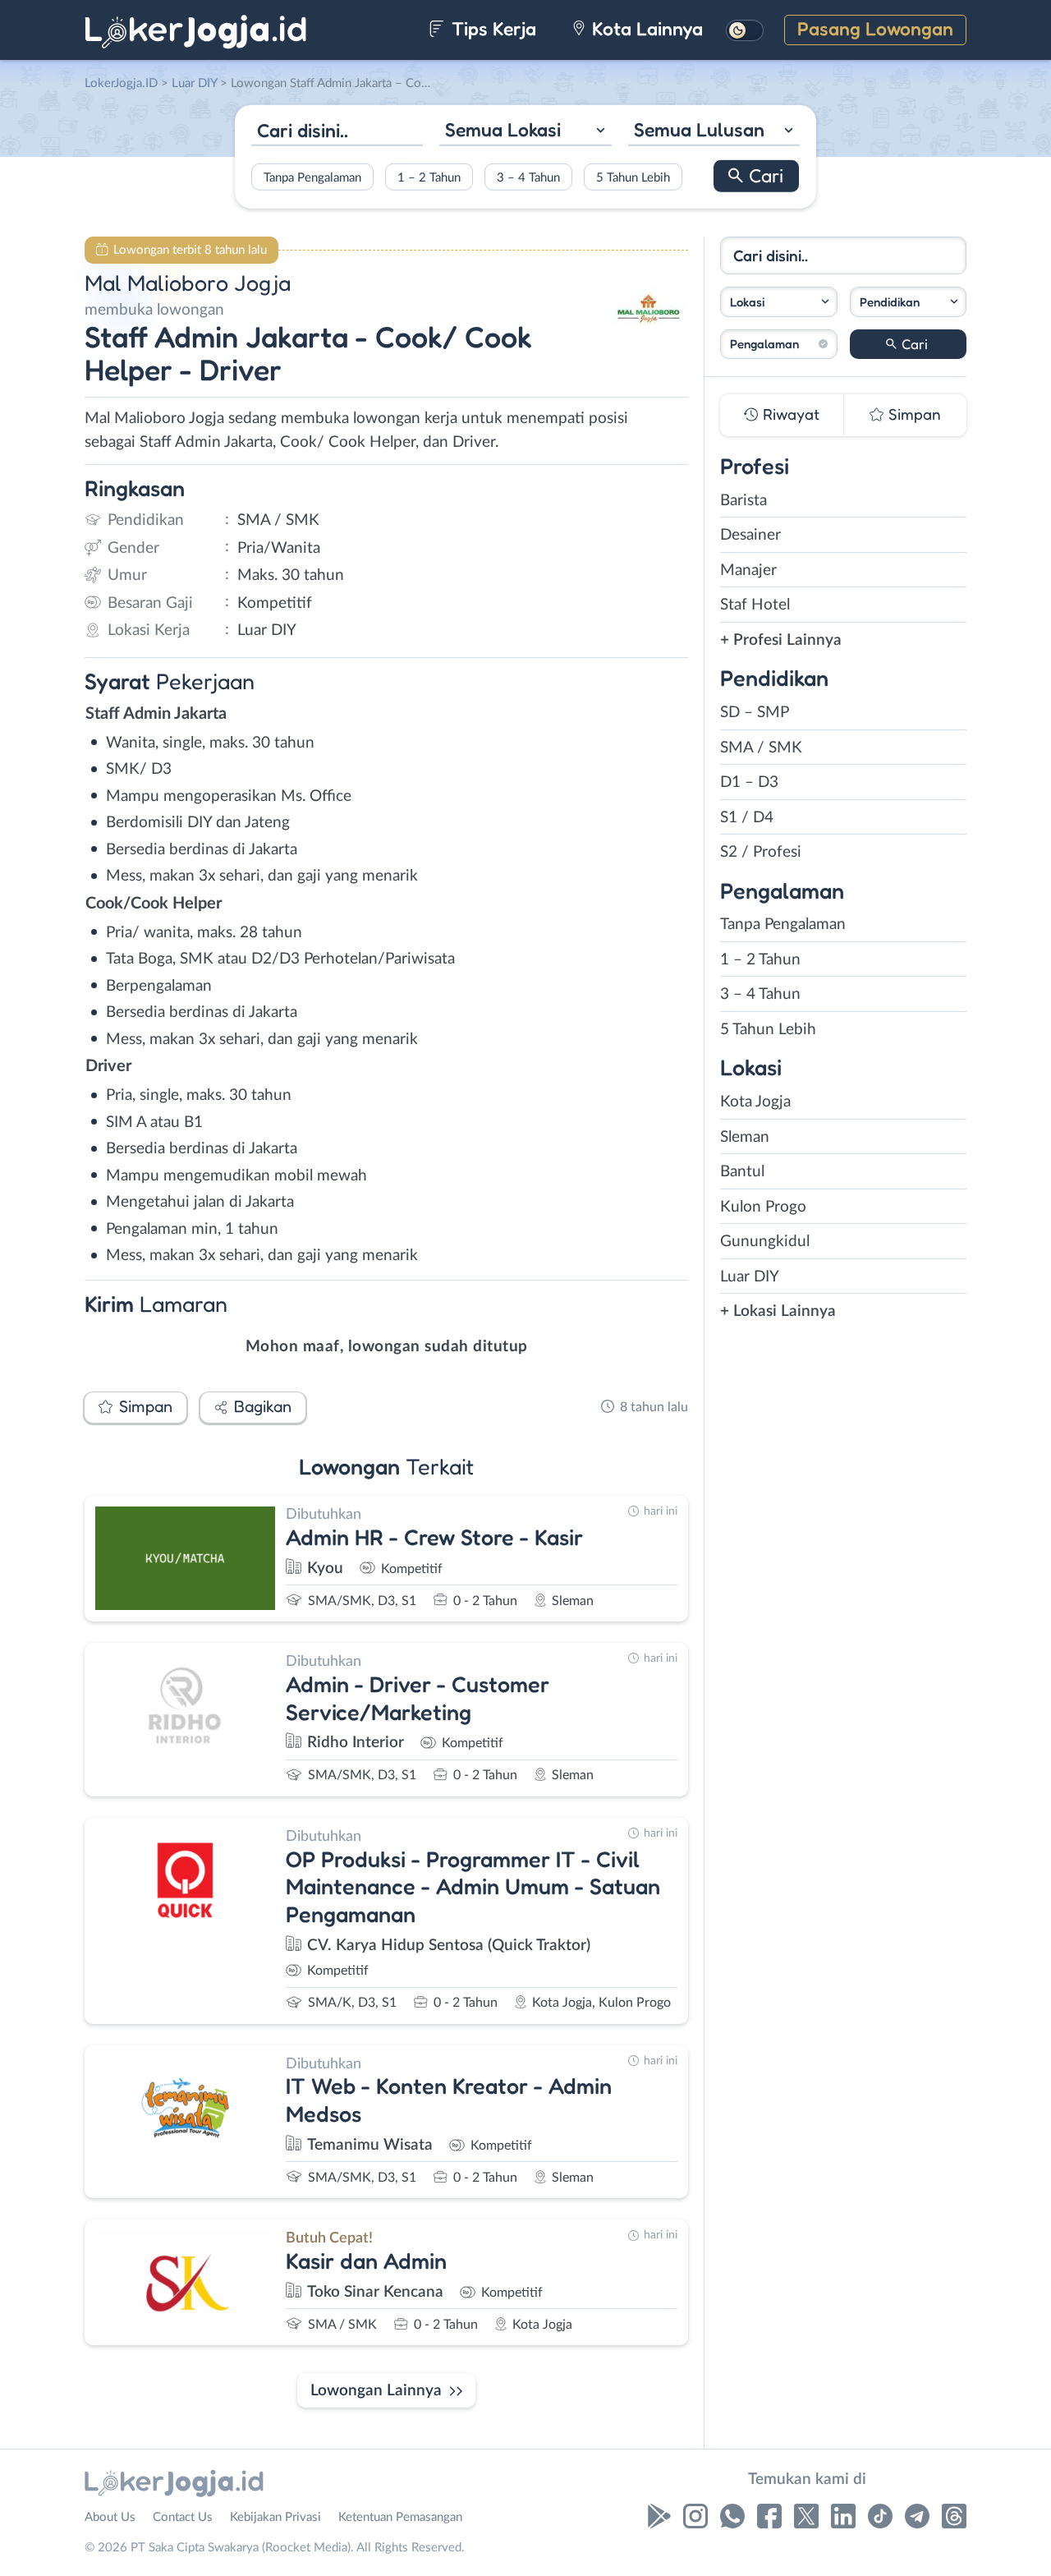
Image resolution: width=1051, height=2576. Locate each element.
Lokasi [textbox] (747, 302)
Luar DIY (750, 1277)
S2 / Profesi (761, 852)
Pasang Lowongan (875, 28)
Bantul (742, 1172)
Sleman (745, 1137)
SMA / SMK (761, 748)
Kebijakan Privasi (275, 2517)
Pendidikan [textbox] (890, 302)
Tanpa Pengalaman (312, 177)
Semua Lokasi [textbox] (503, 129)
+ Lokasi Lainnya (778, 1311)
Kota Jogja (755, 1102)
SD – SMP (755, 713)
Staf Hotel (755, 605)
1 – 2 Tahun (429, 177)
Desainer (750, 535)
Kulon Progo (763, 1207)
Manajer (748, 570)
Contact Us (183, 2517)
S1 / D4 (747, 818)
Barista (744, 501)
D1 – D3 (749, 782)
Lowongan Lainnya (376, 2391)
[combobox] (525, 132)
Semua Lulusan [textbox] (699, 129)
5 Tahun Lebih (633, 177)
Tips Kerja (491, 28)
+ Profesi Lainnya (781, 640)
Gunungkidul (765, 1242)
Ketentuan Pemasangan (400, 2517)
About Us (110, 2517)
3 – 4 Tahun (528, 177)
